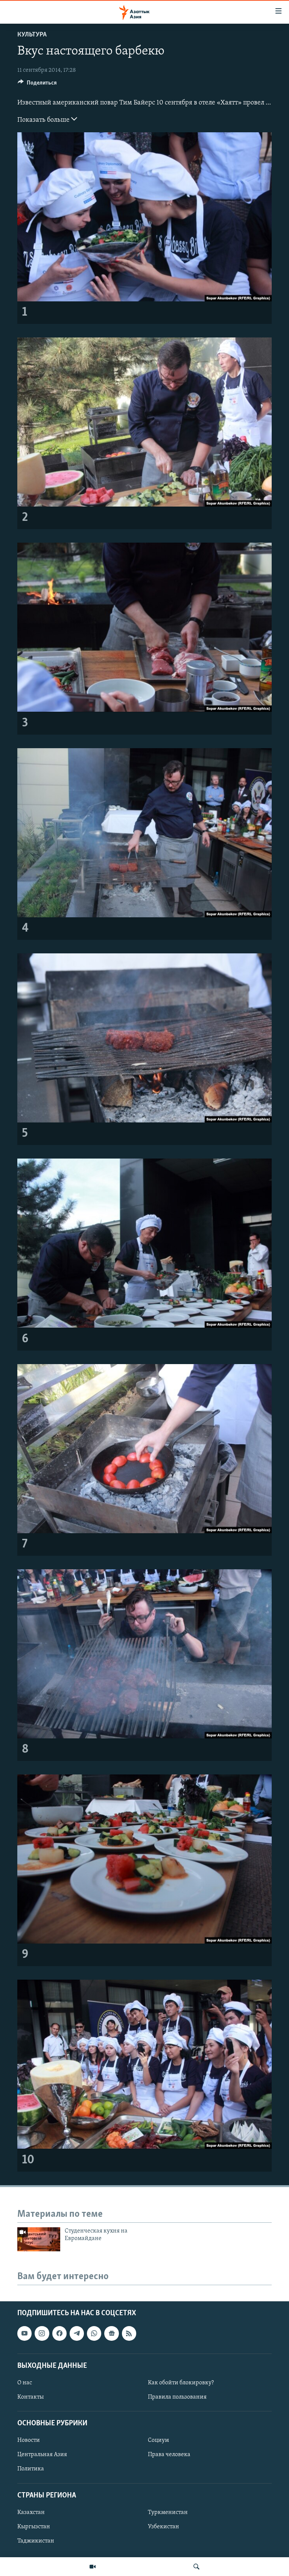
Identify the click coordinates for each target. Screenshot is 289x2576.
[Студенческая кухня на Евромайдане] (39, 2239)
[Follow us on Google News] (111, 2333)
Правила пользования (177, 2397)
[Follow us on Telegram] (77, 2333)
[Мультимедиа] (93, 2567)
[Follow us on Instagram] (42, 2333)
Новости (29, 2440)
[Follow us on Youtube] (24, 2333)
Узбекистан (164, 2527)
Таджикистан (36, 2541)
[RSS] (129, 2333)
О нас (25, 2383)
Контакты (30, 2397)
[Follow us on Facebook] (59, 2333)
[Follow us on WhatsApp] (94, 2333)
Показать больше (44, 120)
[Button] (37, 85)
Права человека (169, 2455)
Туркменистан (168, 2512)
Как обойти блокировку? (181, 2383)
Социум (158, 2440)
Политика (31, 2469)
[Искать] (196, 2567)
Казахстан (31, 2512)
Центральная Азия (42, 2455)
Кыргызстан (34, 2527)
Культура (32, 35)
